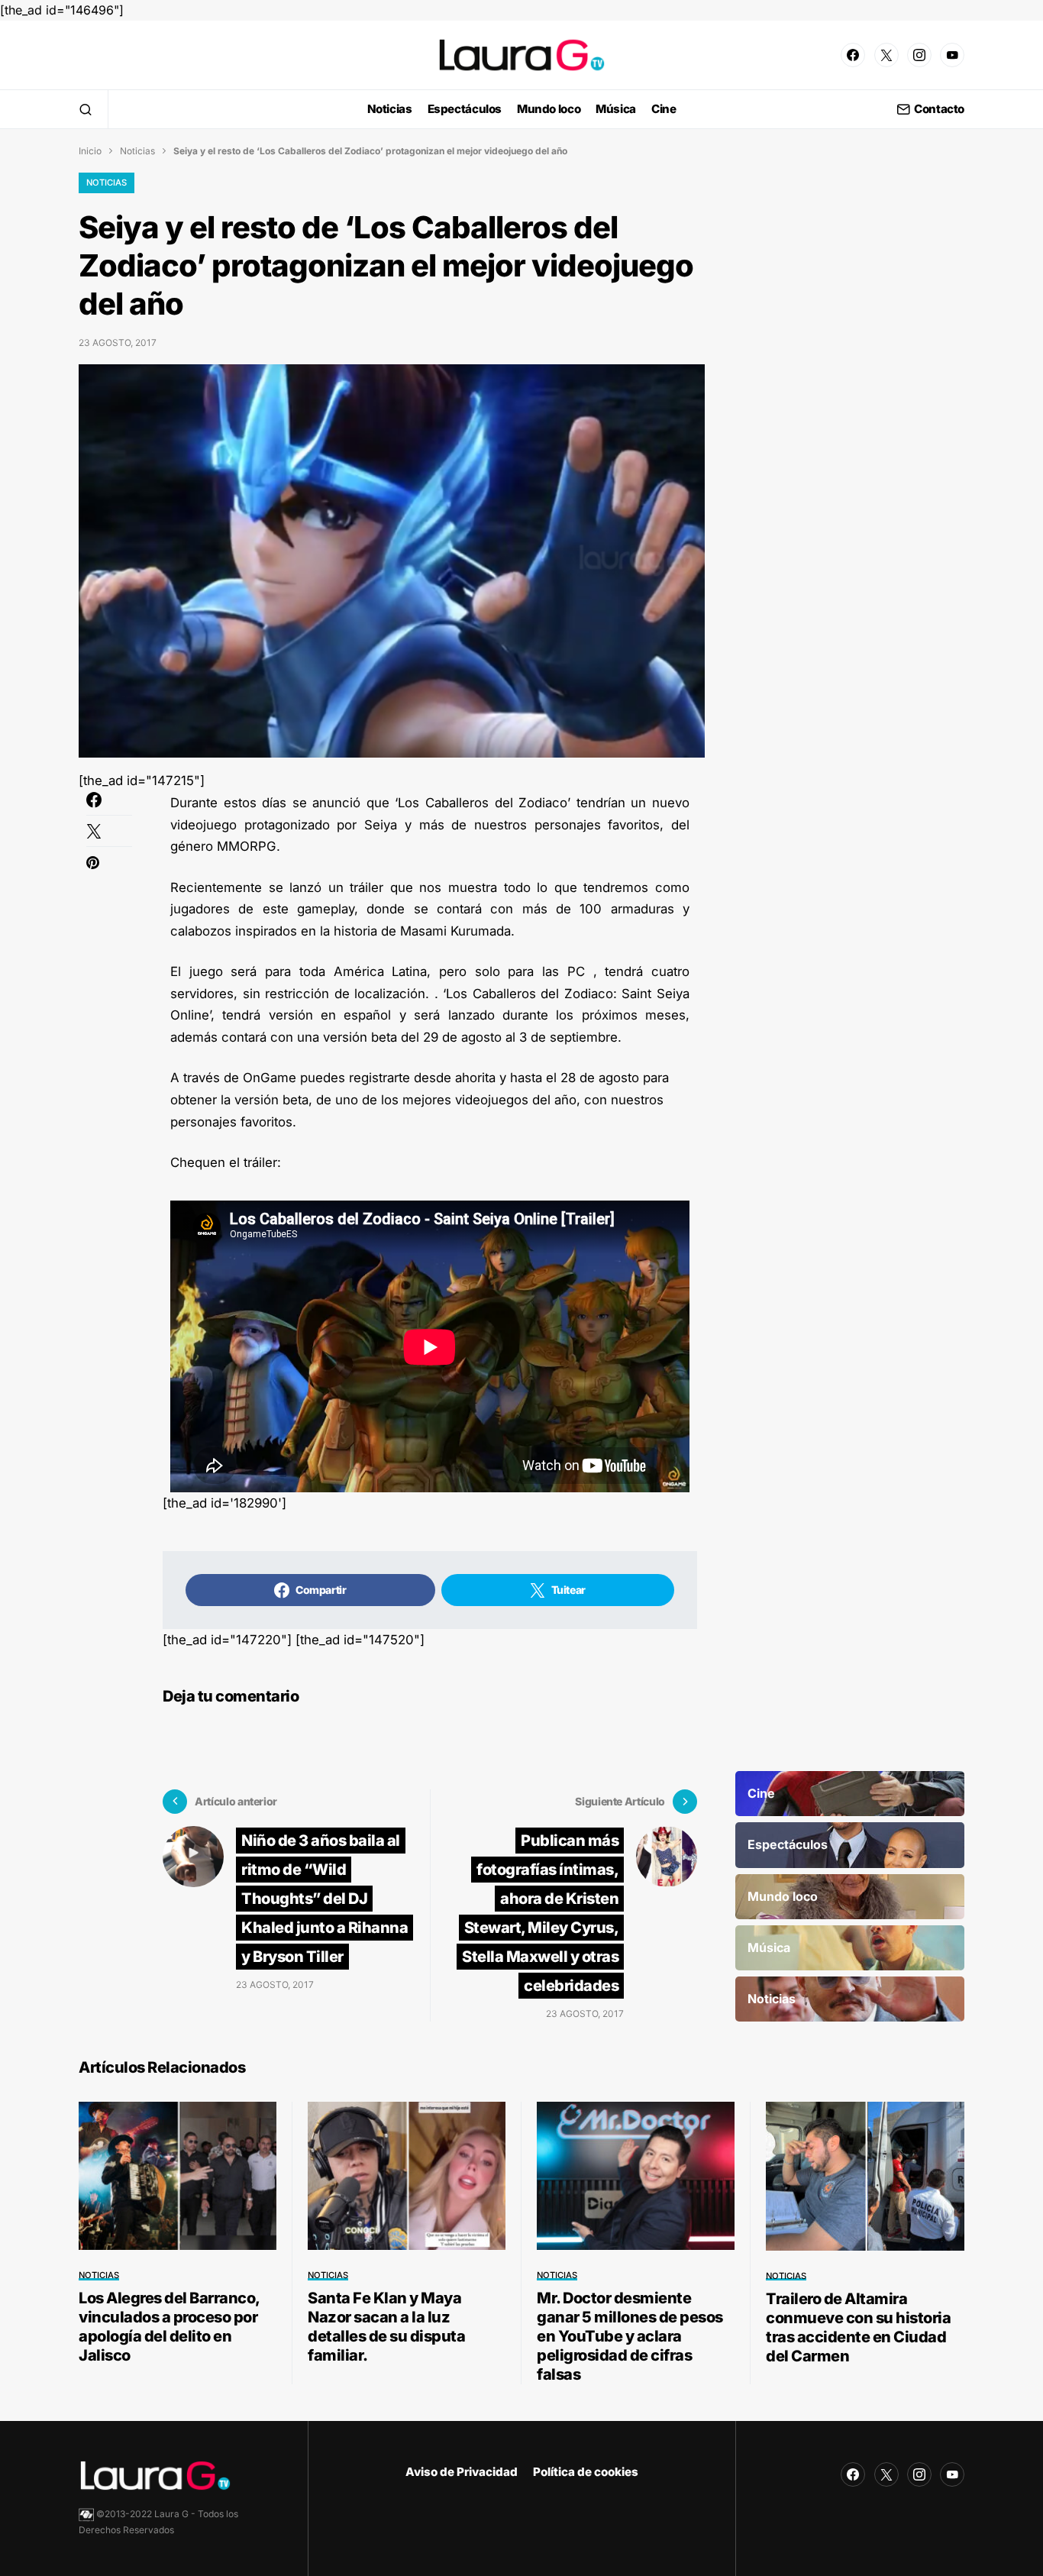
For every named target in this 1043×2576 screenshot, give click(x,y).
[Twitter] (886, 55)
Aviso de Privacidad (462, 2472)
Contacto (939, 110)
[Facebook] (853, 55)
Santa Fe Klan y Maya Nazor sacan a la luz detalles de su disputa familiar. (386, 2327)
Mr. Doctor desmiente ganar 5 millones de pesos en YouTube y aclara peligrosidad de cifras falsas (630, 2336)
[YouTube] (952, 55)
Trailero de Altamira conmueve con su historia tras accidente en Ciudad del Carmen (858, 2327)
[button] (86, 109)
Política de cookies (586, 2472)
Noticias (137, 151)
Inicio (90, 151)
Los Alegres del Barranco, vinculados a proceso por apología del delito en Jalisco (169, 2327)
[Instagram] (919, 55)
